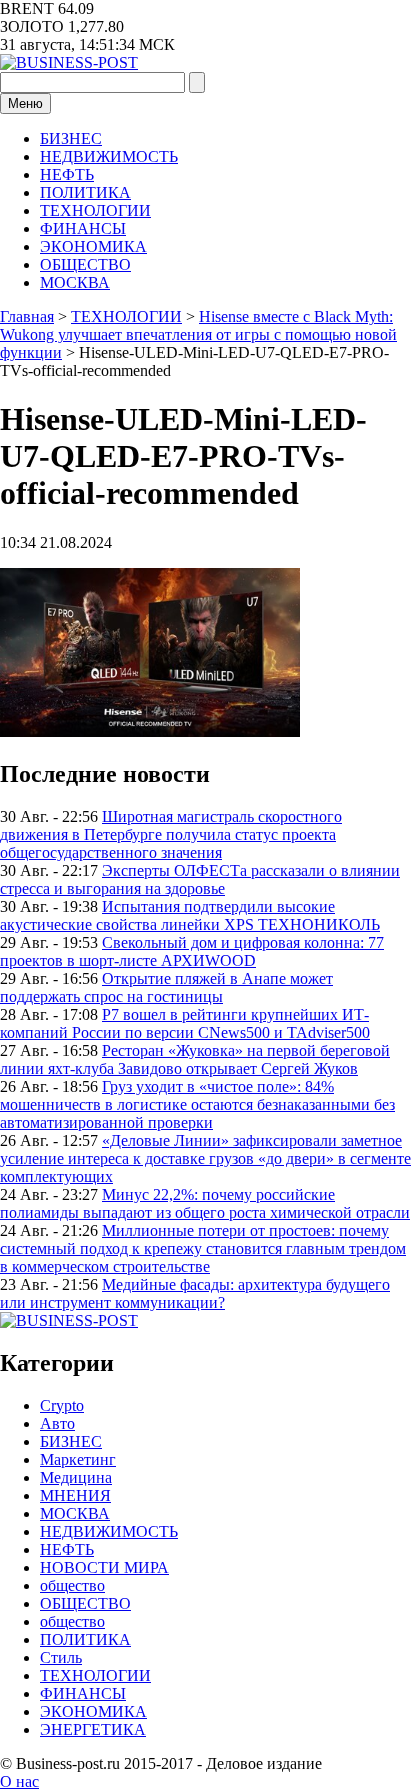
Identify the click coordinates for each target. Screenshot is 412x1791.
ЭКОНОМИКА (93, 246)
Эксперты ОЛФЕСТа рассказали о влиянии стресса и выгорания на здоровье (200, 879)
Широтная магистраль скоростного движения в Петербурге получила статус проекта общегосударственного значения (171, 834)
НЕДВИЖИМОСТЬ (109, 156)
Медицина (76, 1477)
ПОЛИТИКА (85, 192)
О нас (19, 1781)
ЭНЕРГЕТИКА (93, 1729)
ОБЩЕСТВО (85, 264)
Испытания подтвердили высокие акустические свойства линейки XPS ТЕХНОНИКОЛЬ (190, 915)
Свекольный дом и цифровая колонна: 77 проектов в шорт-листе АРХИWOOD (192, 951)
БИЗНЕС (71, 138)
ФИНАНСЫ (83, 228)
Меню (25, 103)
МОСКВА (75, 282)
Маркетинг (78, 1459)
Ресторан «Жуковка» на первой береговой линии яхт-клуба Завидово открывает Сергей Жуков (195, 1059)
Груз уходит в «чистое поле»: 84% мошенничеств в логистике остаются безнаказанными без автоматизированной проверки (197, 1104)
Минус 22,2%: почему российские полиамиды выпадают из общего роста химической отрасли (205, 1203)
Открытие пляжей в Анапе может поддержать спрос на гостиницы (166, 987)
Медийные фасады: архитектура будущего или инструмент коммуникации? (195, 1293)
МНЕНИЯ (75, 1495)
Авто (57, 1423)
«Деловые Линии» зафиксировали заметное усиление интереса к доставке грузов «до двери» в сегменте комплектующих (205, 1158)
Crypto (62, 1405)
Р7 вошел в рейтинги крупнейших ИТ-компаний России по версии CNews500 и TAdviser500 (185, 1023)
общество (72, 1585)
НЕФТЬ (67, 174)
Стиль (61, 1657)
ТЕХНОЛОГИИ (95, 210)
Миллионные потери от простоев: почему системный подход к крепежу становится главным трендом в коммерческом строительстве (203, 1248)
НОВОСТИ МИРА (104, 1567)
